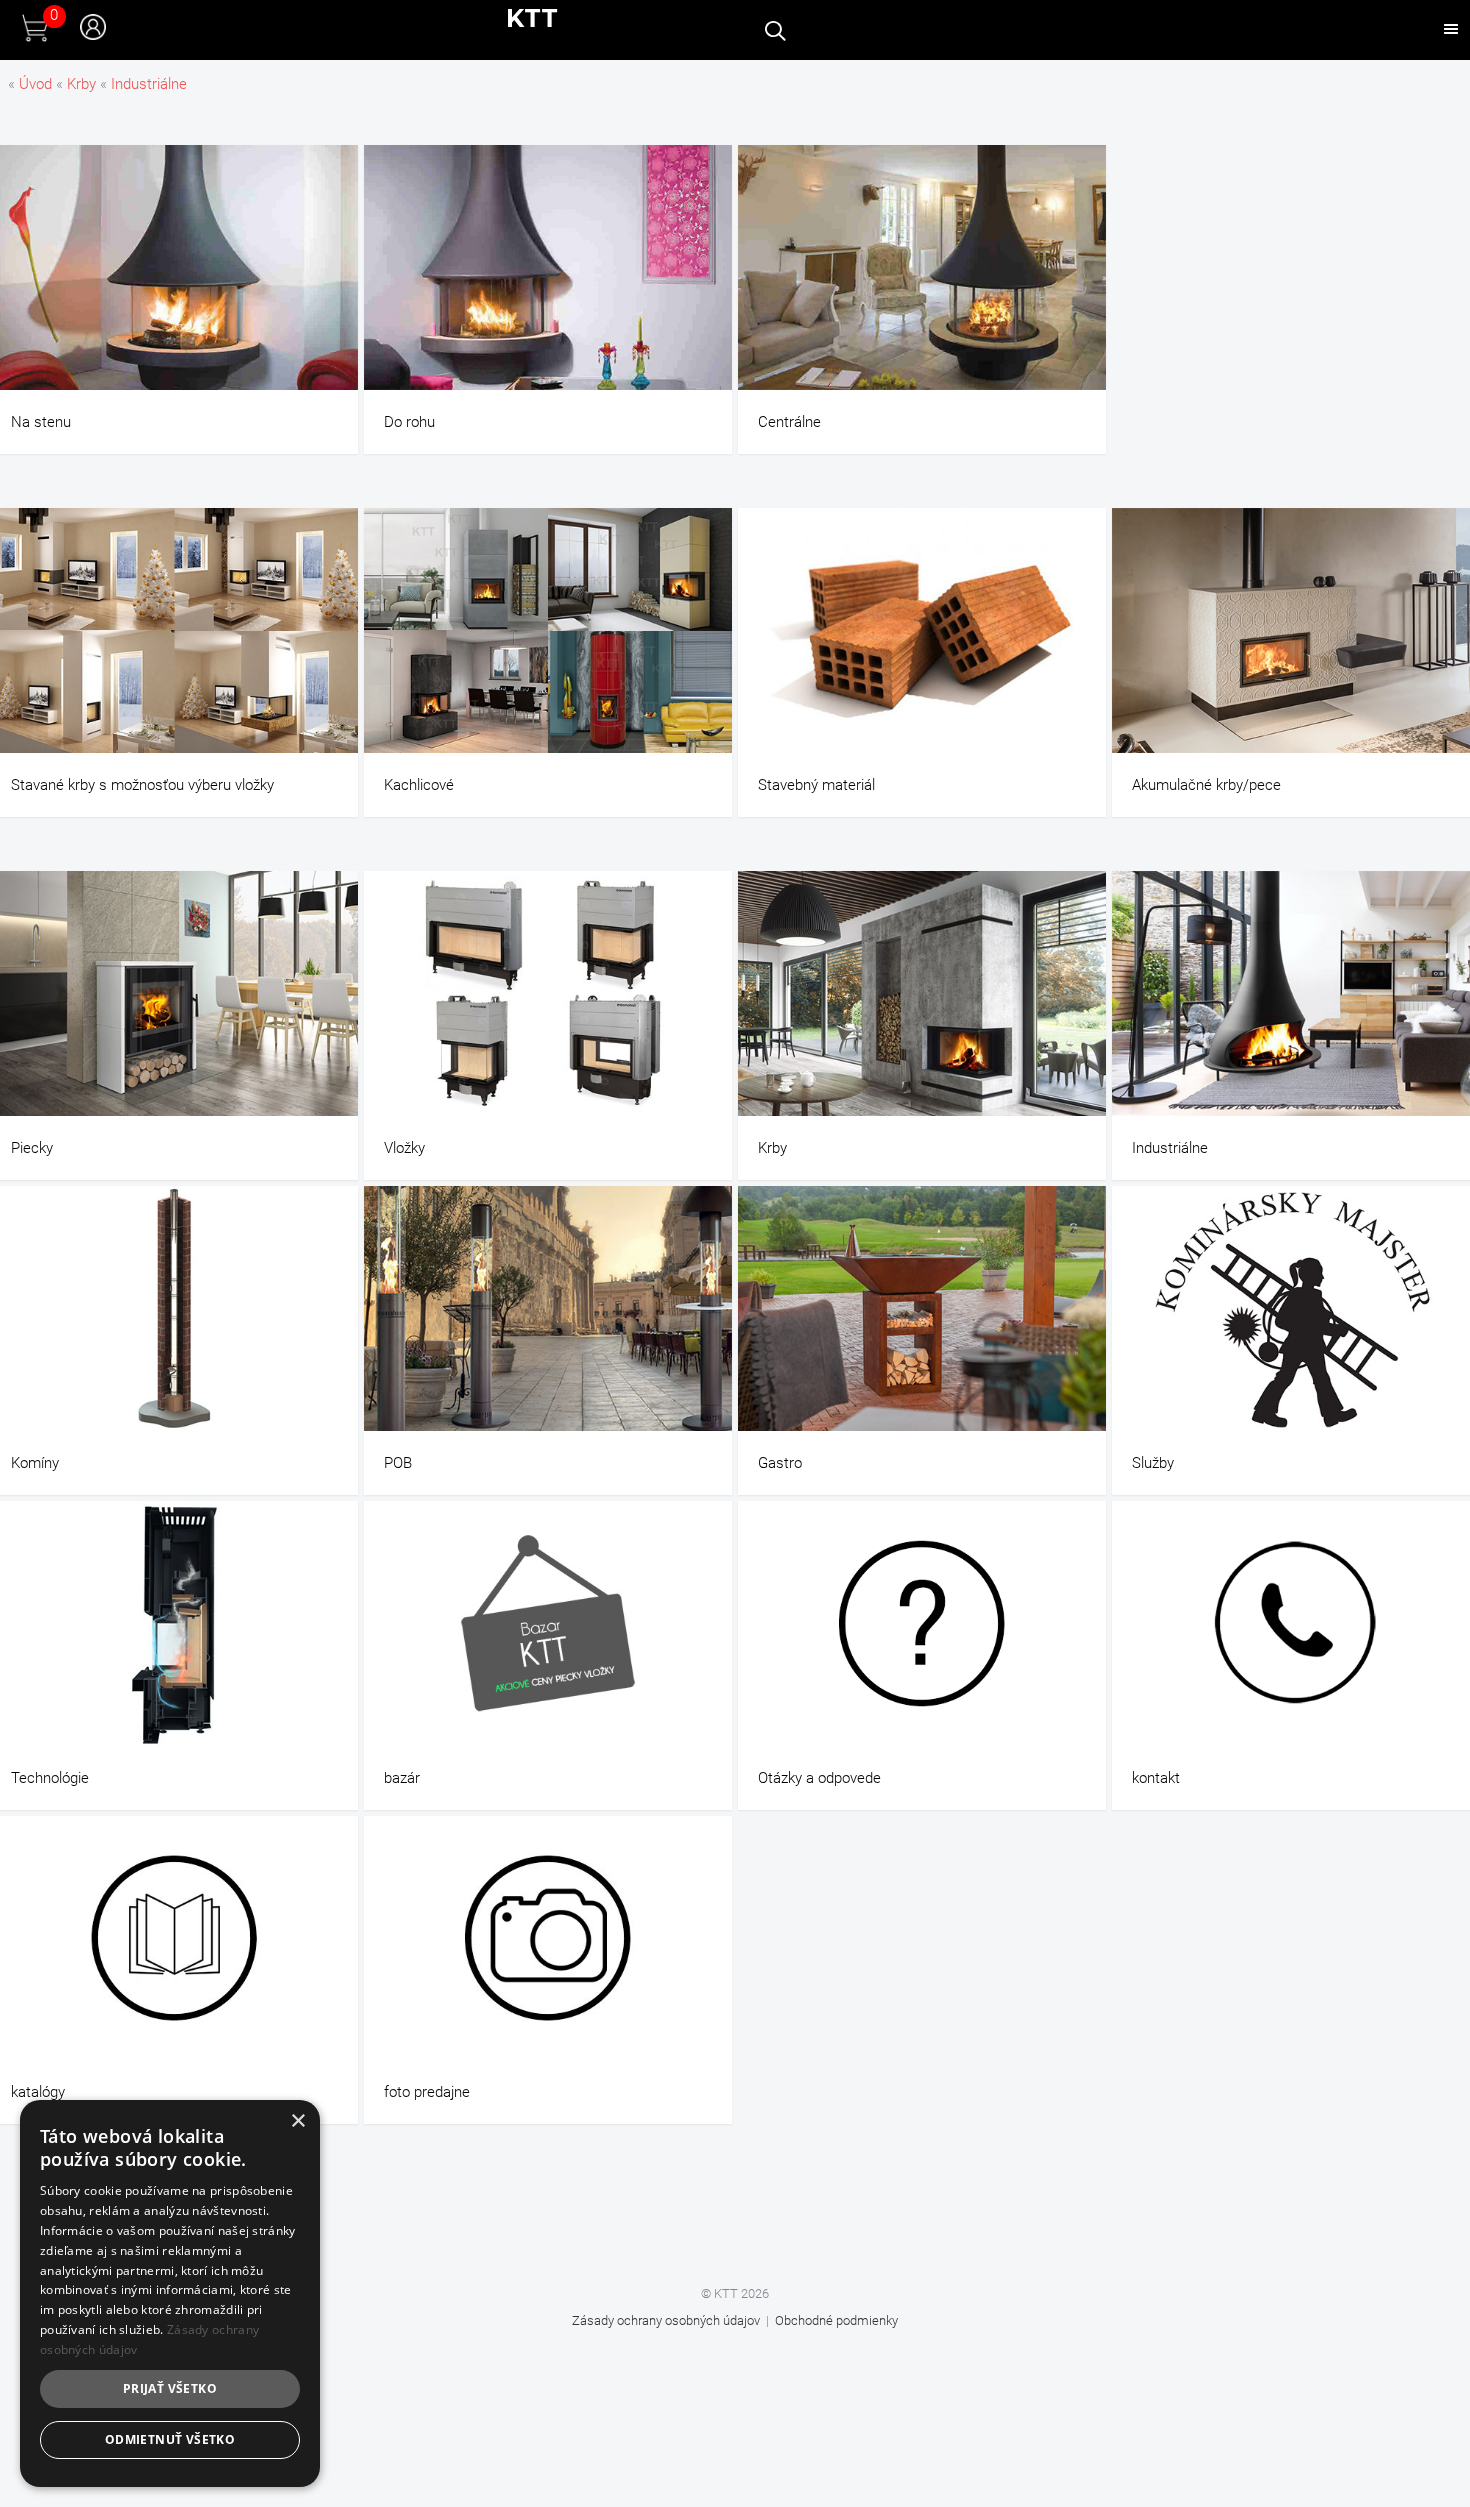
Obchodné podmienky (836, 2320)
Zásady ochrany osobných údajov (666, 2320)
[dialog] (170, 2293)
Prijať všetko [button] (170, 2388)
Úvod (35, 84)
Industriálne (149, 84)
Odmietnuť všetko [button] (170, 2439)
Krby (81, 84)
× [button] (297, 2121)
